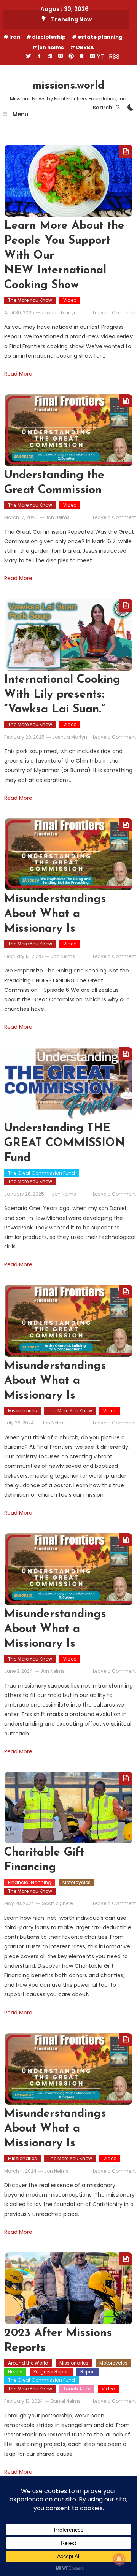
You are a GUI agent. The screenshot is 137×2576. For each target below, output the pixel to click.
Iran (15, 37)
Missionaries (22, 1411)
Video (70, 300)
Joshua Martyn (59, 313)
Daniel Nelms (66, 2401)
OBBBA (85, 47)
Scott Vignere (57, 1903)
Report (88, 2372)
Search (103, 108)
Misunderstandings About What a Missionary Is (55, 914)
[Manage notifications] (119, 2559)
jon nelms (51, 47)
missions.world (68, 86)
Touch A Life (77, 2389)
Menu (20, 114)
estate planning (100, 37)
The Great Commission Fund (41, 1173)
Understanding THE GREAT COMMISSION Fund (65, 1143)
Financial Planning (30, 1882)
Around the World (28, 2363)
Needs (15, 2372)
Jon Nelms (57, 517)
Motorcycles (76, 1882)
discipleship (49, 37)
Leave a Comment (114, 313)
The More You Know (30, 300)
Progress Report (51, 2372)
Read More (18, 374)
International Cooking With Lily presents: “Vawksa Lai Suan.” (62, 695)
